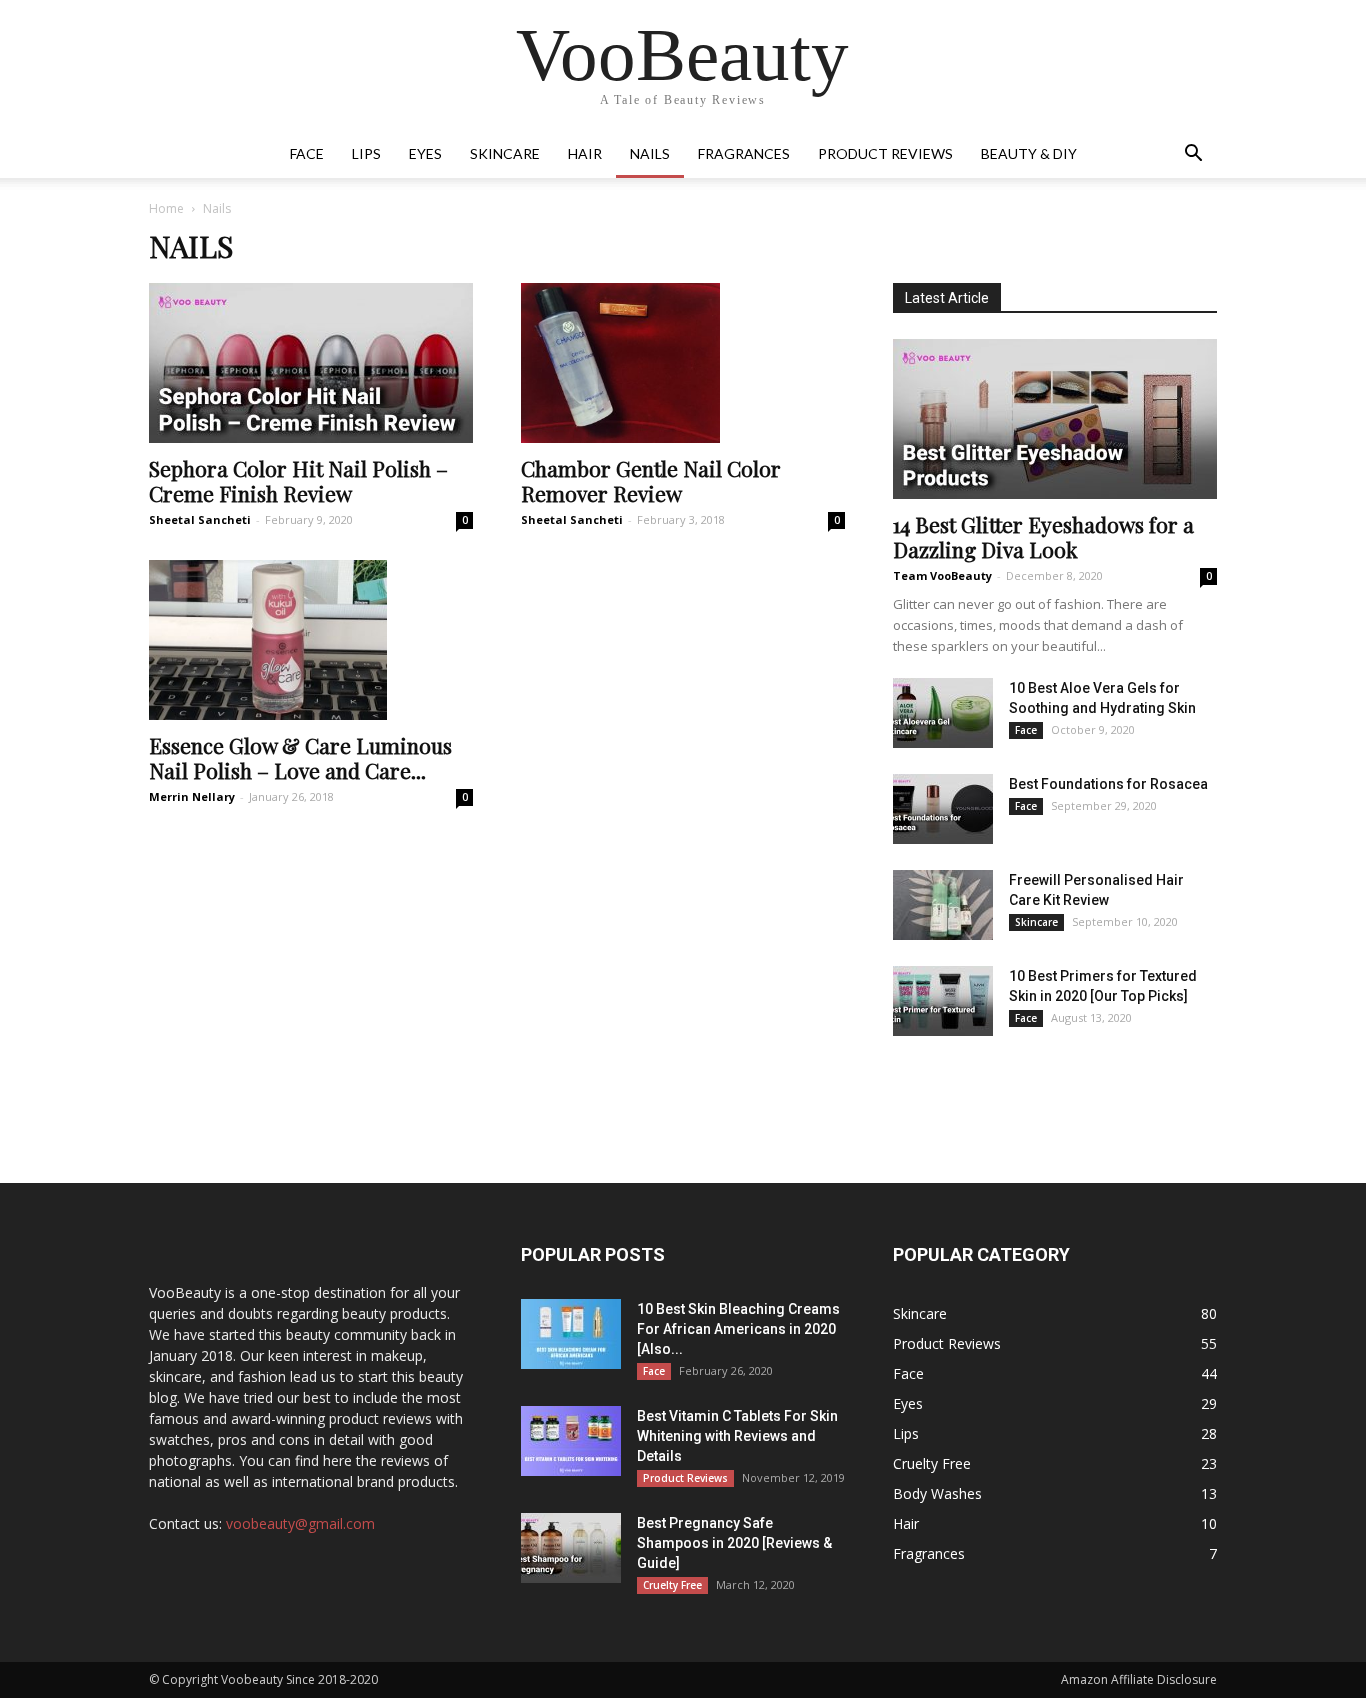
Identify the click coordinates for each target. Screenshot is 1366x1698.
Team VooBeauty (942, 575)
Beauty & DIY (1029, 153)
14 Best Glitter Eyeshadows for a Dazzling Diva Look (1043, 536)
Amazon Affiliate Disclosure (1139, 1679)
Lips (366, 153)
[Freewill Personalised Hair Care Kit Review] (943, 905)
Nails (650, 153)
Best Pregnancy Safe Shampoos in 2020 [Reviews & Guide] (734, 1543)
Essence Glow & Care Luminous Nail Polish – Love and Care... (300, 757)
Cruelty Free (672, 1585)
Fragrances (744, 153)
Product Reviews (885, 153)
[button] (1193, 155)
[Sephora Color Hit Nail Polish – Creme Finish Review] (311, 363)
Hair (585, 153)
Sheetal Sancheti (200, 519)
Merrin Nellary (192, 796)
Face (307, 153)
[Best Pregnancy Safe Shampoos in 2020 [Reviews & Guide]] (571, 1548)
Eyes (425, 153)
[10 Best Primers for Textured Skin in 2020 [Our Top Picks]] (943, 1001)
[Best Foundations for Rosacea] (943, 809)
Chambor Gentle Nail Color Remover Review (651, 480)
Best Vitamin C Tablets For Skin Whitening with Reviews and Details (737, 1436)
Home (166, 208)
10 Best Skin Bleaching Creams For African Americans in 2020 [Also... (738, 1329)
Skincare (505, 153)
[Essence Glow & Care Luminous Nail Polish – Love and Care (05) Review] (311, 640)
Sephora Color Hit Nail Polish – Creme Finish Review (298, 480)
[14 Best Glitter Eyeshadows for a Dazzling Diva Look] (1055, 419)
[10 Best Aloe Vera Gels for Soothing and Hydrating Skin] (943, 713)
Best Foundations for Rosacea (1108, 784)
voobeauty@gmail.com (300, 1523)
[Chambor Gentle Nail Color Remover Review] (683, 363)
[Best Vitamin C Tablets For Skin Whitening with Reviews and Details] (571, 1441)
